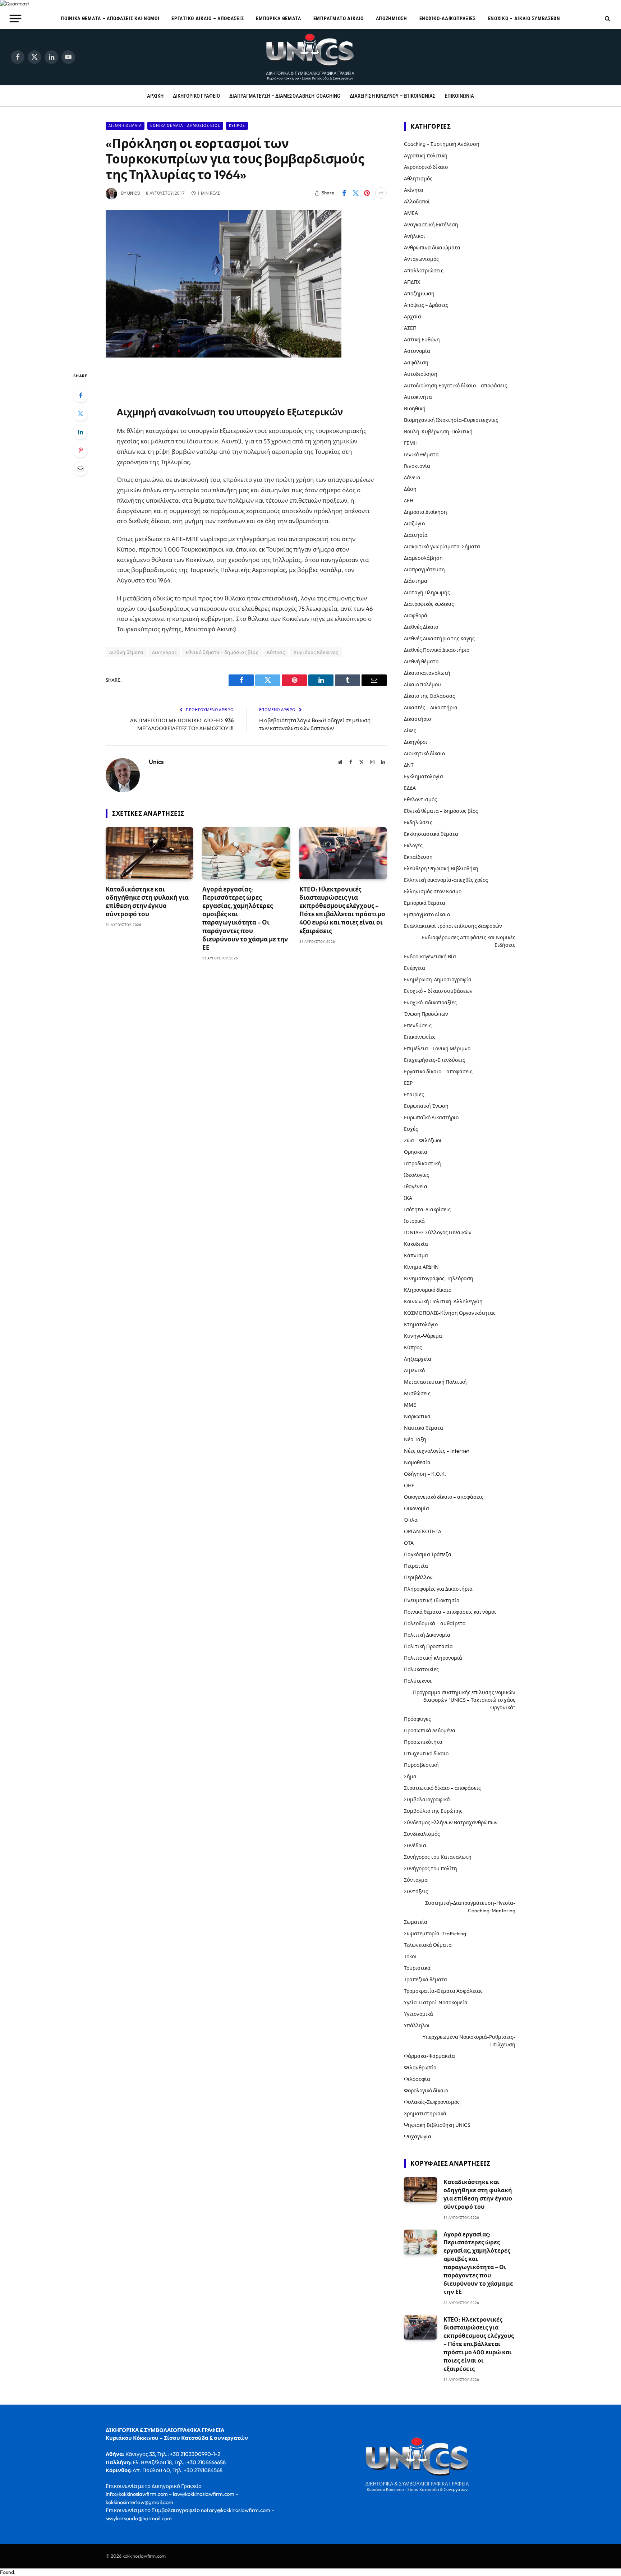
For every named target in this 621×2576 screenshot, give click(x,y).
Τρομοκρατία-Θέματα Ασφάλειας (443, 1991)
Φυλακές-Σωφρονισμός (432, 2102)
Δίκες (410, 731)
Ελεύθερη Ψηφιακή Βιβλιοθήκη (441, 868)
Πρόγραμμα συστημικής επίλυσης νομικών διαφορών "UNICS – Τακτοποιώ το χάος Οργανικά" (464, 1700)
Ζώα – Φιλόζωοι (423, 1140)
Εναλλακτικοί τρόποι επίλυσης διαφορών (453, 926)
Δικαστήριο (417, 719)
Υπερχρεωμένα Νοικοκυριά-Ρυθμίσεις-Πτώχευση (469, 2041)
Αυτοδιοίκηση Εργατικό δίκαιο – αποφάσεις (456, 386)
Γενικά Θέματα (421, 455)
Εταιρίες (414, 1095)
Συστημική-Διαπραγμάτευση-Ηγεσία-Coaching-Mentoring (470, 1907)
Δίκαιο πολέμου (422, 685)
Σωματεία (416, 1922)
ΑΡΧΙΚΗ (155, 96)
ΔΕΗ (409, 501)
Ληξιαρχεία (418, 1359)
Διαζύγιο (414, 524)
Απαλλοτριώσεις (424, 271)
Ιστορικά (414, 1221)
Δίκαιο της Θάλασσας (429, 696)
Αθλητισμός (418, 179)
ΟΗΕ (409, 1485)
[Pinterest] (80, 450)
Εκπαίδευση (418, 857)
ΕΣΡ (408, 1083)
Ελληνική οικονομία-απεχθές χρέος (446, 880)
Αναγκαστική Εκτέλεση (431, 225)
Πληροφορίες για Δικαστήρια (438, 1589)
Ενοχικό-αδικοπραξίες (448, 18)
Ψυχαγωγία (418, 2137)
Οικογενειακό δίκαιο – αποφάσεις (444, 1497)
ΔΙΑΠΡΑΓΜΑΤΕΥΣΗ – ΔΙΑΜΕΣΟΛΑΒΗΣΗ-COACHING (285, 96)
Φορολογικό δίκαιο (426, 2091)
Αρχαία (413, 317)
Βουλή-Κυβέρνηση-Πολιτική (438, 432)
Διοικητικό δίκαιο (424, 754)
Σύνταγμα (416, 1880)
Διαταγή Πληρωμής (427, 593)
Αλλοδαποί (417, 202)
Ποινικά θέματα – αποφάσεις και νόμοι (110, 18)
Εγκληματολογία (424, 777)
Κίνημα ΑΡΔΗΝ (421, 1267)
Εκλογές (413, 845)
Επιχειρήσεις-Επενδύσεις (434, 1060)
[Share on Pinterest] (367, 193)
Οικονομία (417, 1508)
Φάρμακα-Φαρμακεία (429, 2056)
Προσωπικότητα (423, 1742)
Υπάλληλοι (417, 2026)
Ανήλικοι (415, 236)
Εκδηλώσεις (418, 822)
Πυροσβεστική (421, 1765)
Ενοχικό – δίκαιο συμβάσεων (524, 18)
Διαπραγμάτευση (424, 570)
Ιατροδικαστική (422, 1163)
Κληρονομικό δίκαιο (428, 1290)
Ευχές (411, 1129)
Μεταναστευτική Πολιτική (435, 1382)
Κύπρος (237, 126)
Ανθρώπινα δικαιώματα (432, 248)
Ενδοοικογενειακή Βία (430, 957)
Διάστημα (416, 581)
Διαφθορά (416, 616)
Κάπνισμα (416, 1255)
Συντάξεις (416, 1891)
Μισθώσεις (417, 1393)
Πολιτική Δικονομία (427, 1635)
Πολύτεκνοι (418, 1681)
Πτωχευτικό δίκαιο (426, 1754)
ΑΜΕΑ (411, 213)
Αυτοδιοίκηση (421, 374)
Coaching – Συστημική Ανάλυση (442, 144)
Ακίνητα (414, 190)
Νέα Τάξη (415, 1439)
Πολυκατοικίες (421, 1669)
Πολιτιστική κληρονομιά (433, 1658)
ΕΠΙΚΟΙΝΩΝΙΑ (459, 96)
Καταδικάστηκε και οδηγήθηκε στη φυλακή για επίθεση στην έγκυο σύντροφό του (147, 902)
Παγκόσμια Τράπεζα (428, 1554)
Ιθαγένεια (416, 1186)
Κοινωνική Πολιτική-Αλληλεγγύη (443, 1301)
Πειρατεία (416, 1566)
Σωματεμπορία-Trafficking (435, 1934)
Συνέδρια (415, 1845)
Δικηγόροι (416, 742)
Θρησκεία (416, 1152)
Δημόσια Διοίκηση (425, 512)
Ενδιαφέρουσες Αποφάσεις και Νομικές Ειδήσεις (469, 941)
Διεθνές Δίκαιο (421, 627)
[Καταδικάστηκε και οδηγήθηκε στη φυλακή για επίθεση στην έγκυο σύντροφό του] (149, 853)
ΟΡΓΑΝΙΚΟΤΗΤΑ (423, 1531)
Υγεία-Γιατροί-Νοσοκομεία (436, 2003)
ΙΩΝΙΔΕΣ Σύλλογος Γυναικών (438, 1232)
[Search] (607, 19)
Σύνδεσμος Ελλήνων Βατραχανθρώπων (451, 1822)
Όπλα (411, 1520)
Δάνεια (412, 478)
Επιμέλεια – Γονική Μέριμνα (437, 1049)
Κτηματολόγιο (421, 1324)
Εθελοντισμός (420, 799)
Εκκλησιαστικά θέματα (431, 834)
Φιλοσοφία (417, 2079)
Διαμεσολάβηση (423, 558)
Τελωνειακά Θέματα (428, 1945)
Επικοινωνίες (420, 1037)
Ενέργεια (415, 968)
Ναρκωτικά (417, 1416)
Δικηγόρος (164, 652)
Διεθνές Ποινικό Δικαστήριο (437, 650)
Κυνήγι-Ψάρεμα (423, 1336)
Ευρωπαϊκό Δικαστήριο (431, 1118)
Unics (134, 193)
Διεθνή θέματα (125, 126)
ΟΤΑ (409, 1543)
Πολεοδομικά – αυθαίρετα (435, 1623)
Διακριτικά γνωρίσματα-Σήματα (442, 547)
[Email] (80, 469)
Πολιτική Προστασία (428, 1646)
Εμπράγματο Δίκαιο (339, 18)
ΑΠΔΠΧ (412, 282)
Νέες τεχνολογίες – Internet (436, 1451)
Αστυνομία (417, 351)
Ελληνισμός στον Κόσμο (433, 891)
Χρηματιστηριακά (425, 2114)
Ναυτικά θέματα (424, 1428)
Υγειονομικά (418, 2014)
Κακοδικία (416, 1244)
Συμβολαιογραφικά (427, 1799)
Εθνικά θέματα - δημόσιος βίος (185, 126)
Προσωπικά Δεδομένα (430, 1731)
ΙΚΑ (408, 1198)
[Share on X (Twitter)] (355, 193)
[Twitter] (80, 414)
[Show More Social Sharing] (381, 193)
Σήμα (410, 1777)
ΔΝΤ (409, 765)
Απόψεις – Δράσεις (426, 305)
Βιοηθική (415, 409)
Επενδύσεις (418, 1026)
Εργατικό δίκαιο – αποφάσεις (208, 18)
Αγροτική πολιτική (426, 156)
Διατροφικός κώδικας (429, 604)
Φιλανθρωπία (420, 2068)
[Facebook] (80, 395)
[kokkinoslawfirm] (310, 57)
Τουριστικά (417, 1968)
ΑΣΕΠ (410, 328)
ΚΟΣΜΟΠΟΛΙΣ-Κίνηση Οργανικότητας (450, 1313)
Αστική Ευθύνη (422, 340)
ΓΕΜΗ (411, 443)
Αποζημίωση (392, 18)
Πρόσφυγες (417, 1719)
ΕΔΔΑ (410, 788)
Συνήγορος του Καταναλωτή (438, 1857)
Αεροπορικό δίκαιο (426, 167)
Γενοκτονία (417, 466)
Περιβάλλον (418, 1577)
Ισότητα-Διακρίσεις (427, 1209)
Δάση (410, 489)
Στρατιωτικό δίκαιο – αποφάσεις (442, 1788)
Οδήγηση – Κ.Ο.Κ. (425, 1474)
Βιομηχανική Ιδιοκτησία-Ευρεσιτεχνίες (451, 420)
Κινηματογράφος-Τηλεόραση (439, 1278)
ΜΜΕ (410, 1405)
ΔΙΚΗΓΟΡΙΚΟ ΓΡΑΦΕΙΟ (196, 96)
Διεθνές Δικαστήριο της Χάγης (439, 639)
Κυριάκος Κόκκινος (316, 652)
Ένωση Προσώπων (426, 1014)
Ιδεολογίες (417, 1175)
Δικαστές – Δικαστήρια (431, 708)
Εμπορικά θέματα (279, 18)
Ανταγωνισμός (421, 259)
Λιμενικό (414, 1370)
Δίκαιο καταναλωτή (427, 673)
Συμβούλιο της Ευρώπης (433, 1811)
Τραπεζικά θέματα (425, 1980)
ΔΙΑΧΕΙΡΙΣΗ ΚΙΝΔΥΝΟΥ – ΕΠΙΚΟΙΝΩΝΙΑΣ (393, 96)
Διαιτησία (416, 535)
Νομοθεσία (417, 1462)
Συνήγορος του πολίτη (431, 1868)
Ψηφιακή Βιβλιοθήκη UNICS (437, 2125)
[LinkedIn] (80, 432)
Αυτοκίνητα (418, 397)
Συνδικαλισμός (422, 1834)
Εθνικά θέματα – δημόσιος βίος (441, 811)
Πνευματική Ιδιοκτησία (432, 1600)
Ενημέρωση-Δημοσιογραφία (438, 980)
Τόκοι (410, 1957)
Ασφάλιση (416, 363)
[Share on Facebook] (344, 193)
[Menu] (16, 18)
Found (7, 2572)
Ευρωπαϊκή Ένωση (426, 1106)
